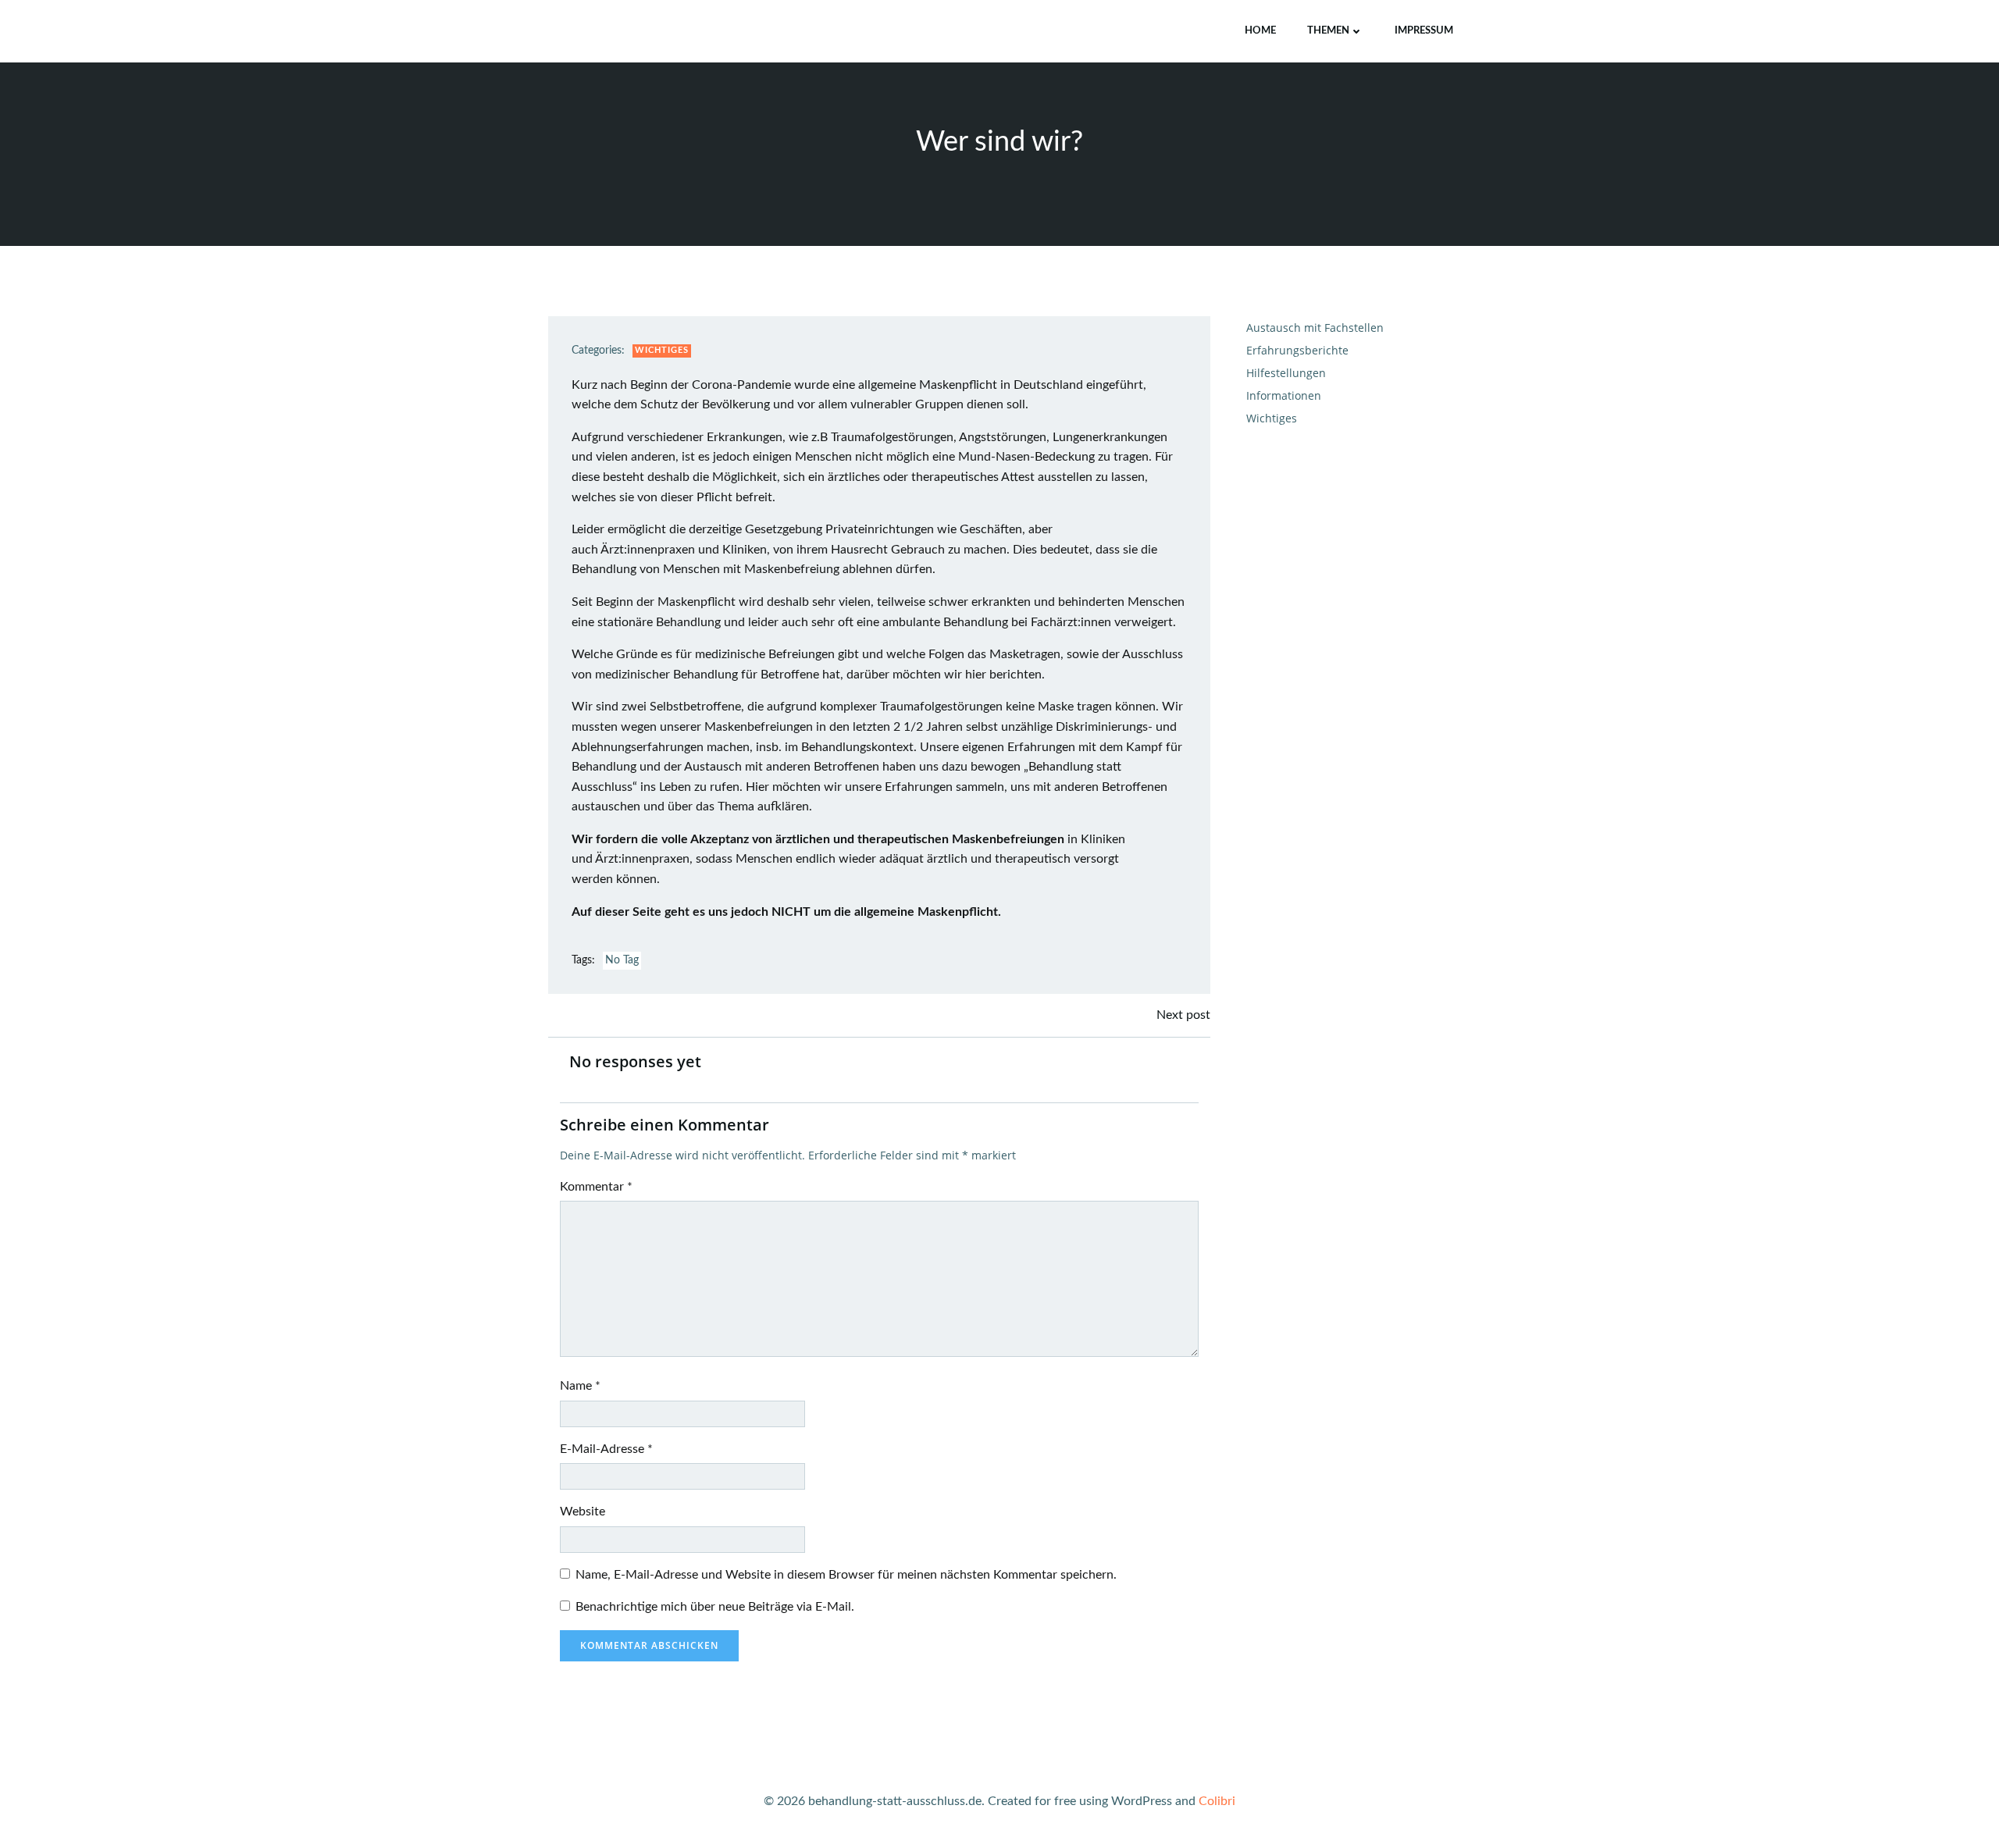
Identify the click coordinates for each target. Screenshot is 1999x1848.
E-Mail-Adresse (606, 1449)
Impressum (1424, 31)
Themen (1328, 31)
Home (1260, 31)
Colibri (1217, 1801)
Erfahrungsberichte (1297, 350)
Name (580, 1386)
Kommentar (596, 1187)
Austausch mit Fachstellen (1315, 328)
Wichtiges (662, 350)
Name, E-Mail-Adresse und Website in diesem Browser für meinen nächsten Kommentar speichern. (846, 1575)
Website (583, 1512)
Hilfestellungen (1286, 373)
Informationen (1284, 395)
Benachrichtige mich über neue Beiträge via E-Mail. (715, 1607)
